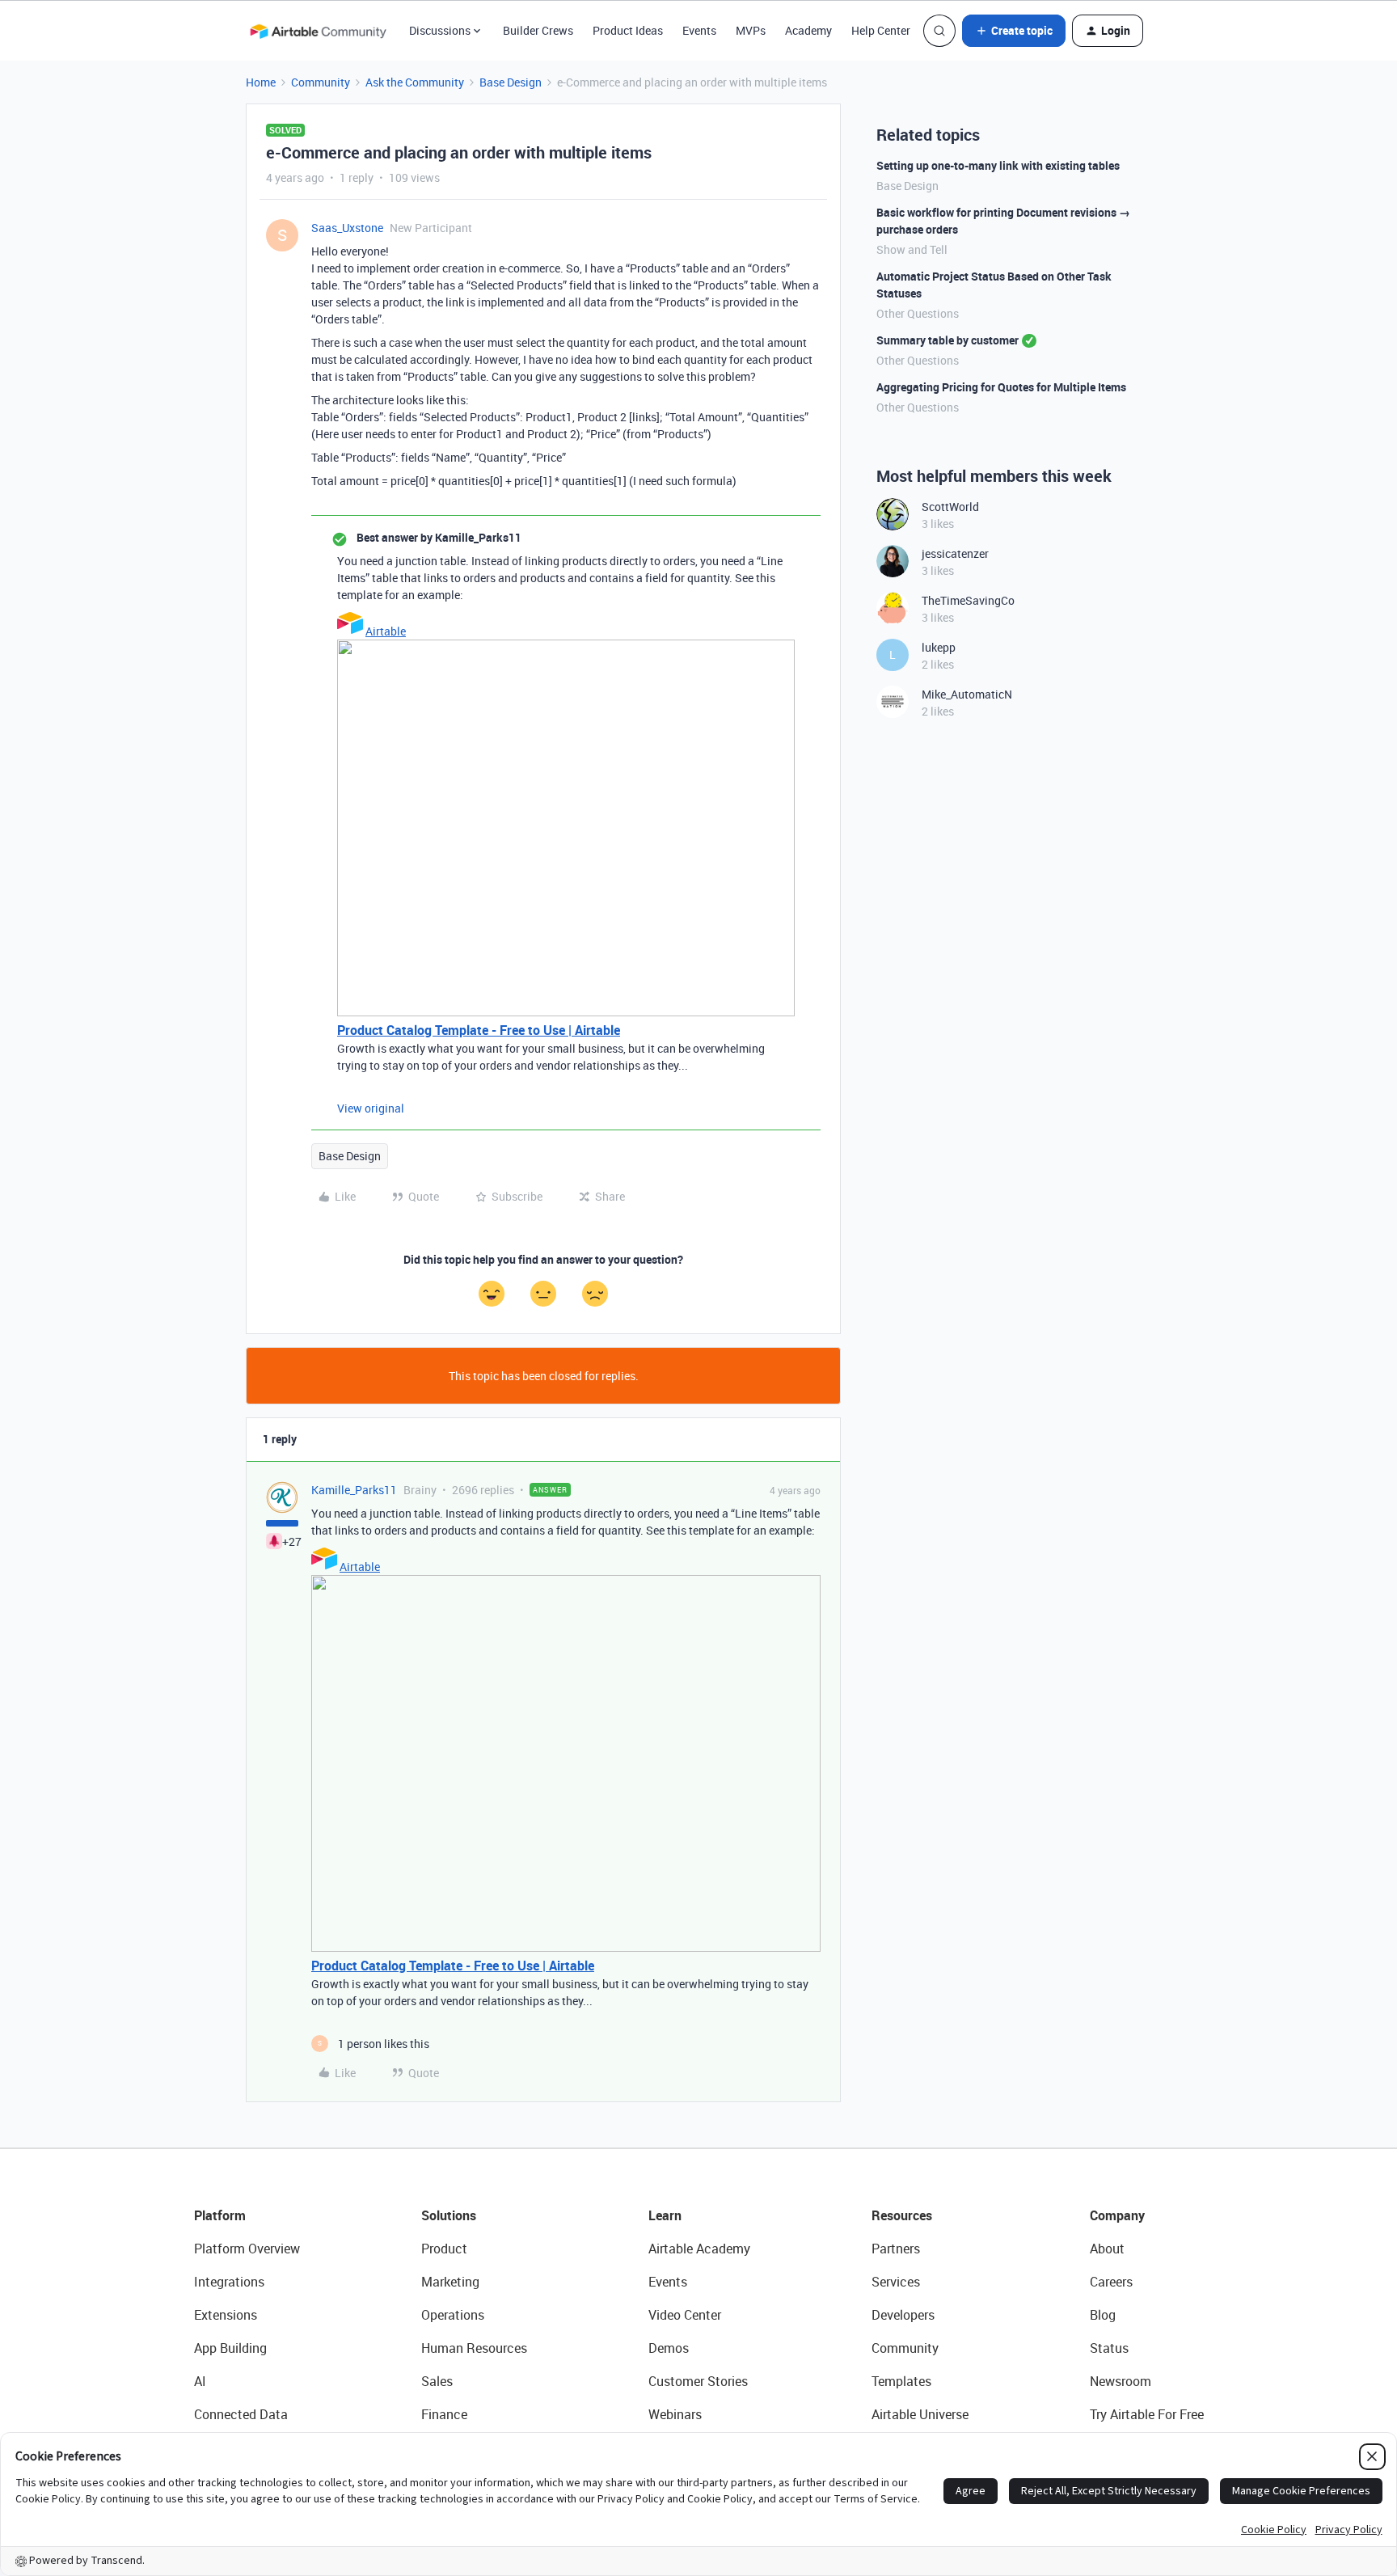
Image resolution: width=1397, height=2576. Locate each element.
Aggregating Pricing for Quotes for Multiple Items (1001, 387)
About (1107, 2249)
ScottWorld (950, 507)
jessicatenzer (955, 553)
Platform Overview (247, 2249)
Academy (808, 30)
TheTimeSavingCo (968, 600)
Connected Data (241, 2414)
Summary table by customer (948, 340)
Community (321, 82)
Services (896, 2282)
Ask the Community (415, 82)
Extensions (226, 2315)
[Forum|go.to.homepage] (318, 31)
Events (699, 30)
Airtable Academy (699, 2249)
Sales (437, 2381)
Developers (903, 2315)
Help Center (881, 30)
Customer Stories (698, 2381)
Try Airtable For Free (1147, 2414)
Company (1117, 2215)
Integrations (229, 2282)
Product (444, 2249)
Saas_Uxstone (347, 228)
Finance (444, 2414)
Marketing (450, 2282)
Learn (665, 2215)
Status (1109, 2348)
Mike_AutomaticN (967, 694)
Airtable (386, 631)
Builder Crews (538, 30)
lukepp (939, 647)
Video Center (685, 2315)
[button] (1014, 31)
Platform (220, 2215)
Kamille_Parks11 (354, 1490)
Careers (1111, 2282)
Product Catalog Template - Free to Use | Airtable (479, 1030)
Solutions (449, 2215)
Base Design (511, 82)
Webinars (675, 2414)
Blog (1103, 2315)
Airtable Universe (920, 2414)
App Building (230, 2348)
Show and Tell (912, 249)
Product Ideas (628, 30)
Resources (902, 2215)
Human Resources (474, 2348)
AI (200, 2381)
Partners (896, 2249)
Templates (901, 2381)
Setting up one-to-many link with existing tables (998, 165)
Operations (453, 2315)
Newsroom (1121, 2381)
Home (261, 82)
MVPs (751, 30)
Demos (669, 2348)
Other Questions (918, 313)
